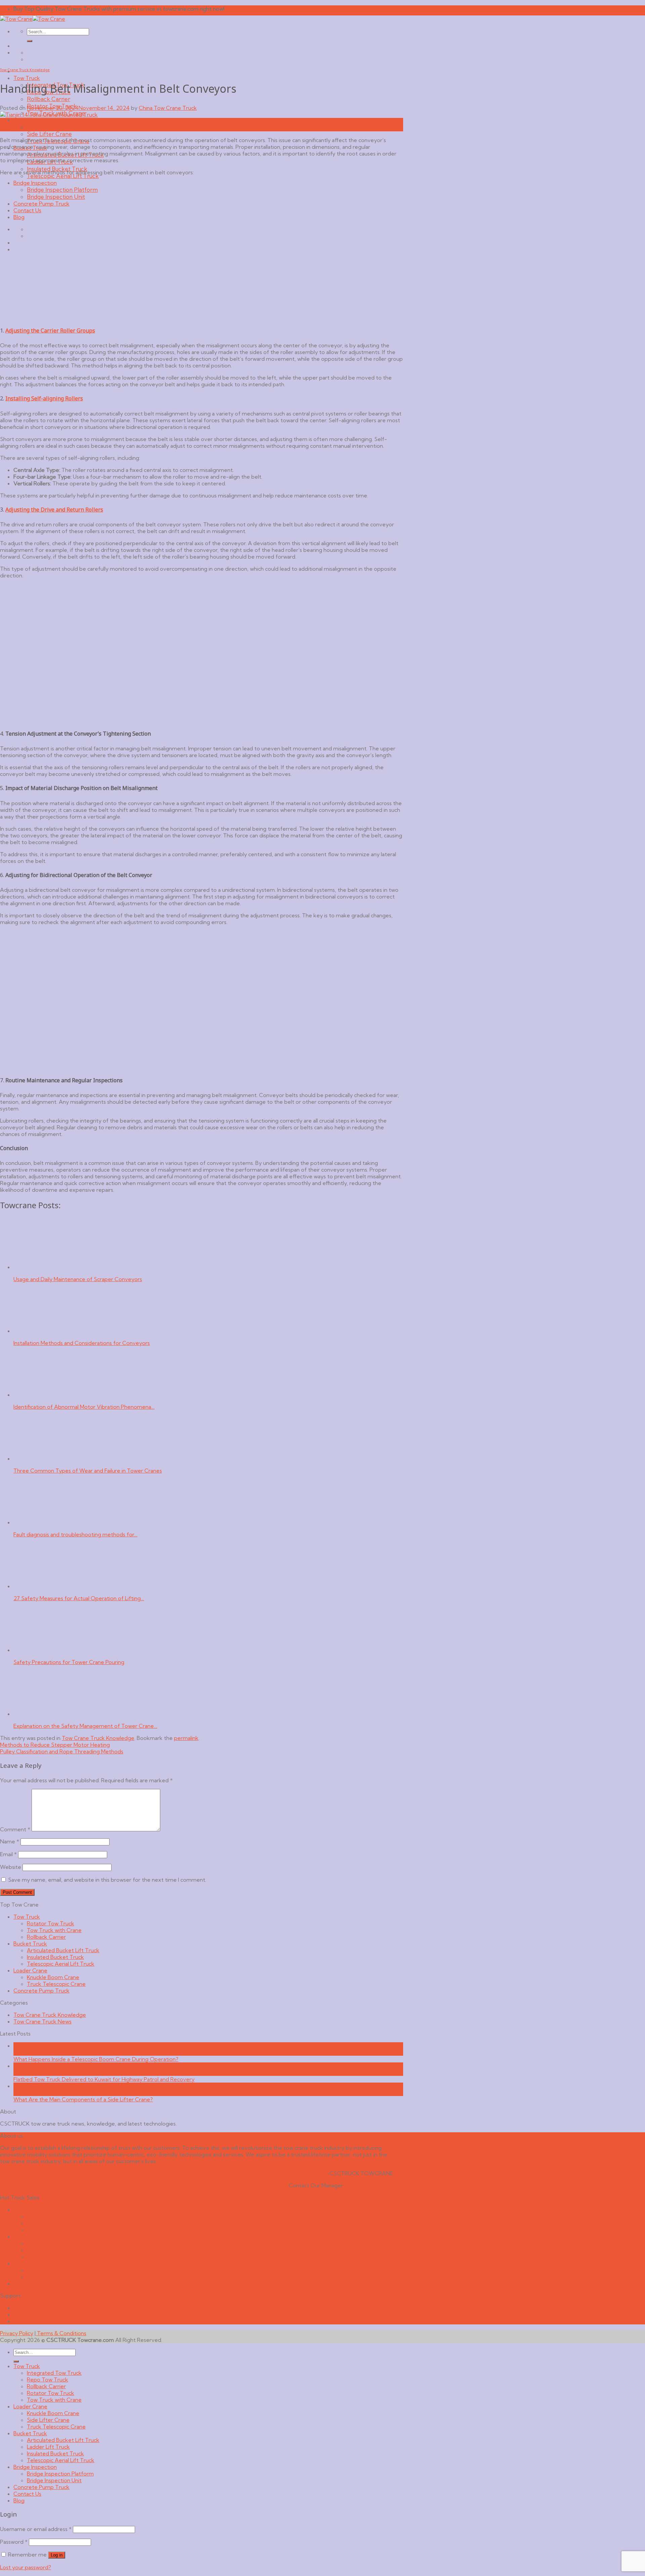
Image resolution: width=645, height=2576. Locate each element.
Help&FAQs (28, 2321)
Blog (19, 2500)
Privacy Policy (17, 2333)
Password (14, 2542)
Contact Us (27, 2314)
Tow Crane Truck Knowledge (25, 70)
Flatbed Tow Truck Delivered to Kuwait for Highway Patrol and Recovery (104, 2079)
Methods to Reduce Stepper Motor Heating (55, 1745)
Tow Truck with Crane (54, 1930)
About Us (25, 2308)
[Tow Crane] (33, 19)
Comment (15, 1829)
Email (8, 1854)
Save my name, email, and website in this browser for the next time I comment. (107, 1880)
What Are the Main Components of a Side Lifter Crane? (83, 2099)
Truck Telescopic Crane (56, 1984)
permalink (186, 1738)
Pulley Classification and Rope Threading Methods (62, 1751)
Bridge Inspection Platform (60, 2474)
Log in (57, 2555)
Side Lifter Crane (49, 134)
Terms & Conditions (61, 2333)
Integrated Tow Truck (54, 2373)
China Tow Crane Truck (168, 108)
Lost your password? (26, 2567)
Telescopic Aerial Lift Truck (63, 176)
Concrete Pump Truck (41, 1991)
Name (10, 1841)
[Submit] (30, 41)
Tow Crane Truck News (42, 2021)
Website (11, 1867)
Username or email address (36, 2529)
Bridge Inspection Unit (54, 2480)
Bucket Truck (30, 1944)
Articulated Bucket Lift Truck (63, 1950)
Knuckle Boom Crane (55, 127)
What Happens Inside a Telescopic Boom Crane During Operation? (96, 2059)
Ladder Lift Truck (48, 2447)
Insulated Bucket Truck (55, 1957)
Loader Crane (30, 120)
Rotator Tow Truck (51, 1923)
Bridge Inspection (35, 2467)
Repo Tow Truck (48, 2379)
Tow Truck (27, 78)
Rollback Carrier (49, 99)
